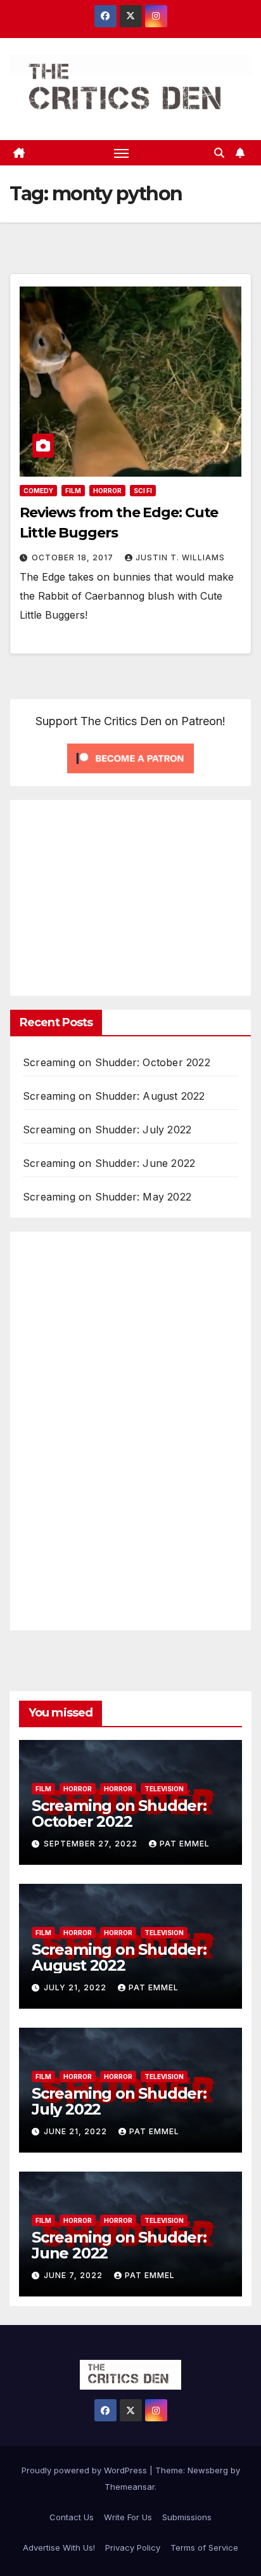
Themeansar (130, 2487)
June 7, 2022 (74, 2275)
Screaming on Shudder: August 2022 (114, 1096)
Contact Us (72, 2517)
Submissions (187, 2517)
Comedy (38, 491)
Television (164, 1789)
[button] (219, 153)
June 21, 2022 (77, 2131)
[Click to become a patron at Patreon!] (130, 757)
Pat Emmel (185, 1844)
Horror (107, 491)
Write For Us (128, 2517)
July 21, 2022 (76, 1987)
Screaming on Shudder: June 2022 (109, 1163)
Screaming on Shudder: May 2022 (107, 1197)
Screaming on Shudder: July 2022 (107, 1130)
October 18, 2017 (74, 557)
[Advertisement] (129, 895)
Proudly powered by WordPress (86, 2470)
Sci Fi (143, 491)
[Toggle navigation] (122, 153)
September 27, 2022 (92, 1844)
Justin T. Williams (180, 557)
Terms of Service (204, 2547)
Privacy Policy (133, 2547)
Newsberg (208, 2470)
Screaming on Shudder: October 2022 (117, 1062)
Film (73, 491)
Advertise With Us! (59, 2547)
